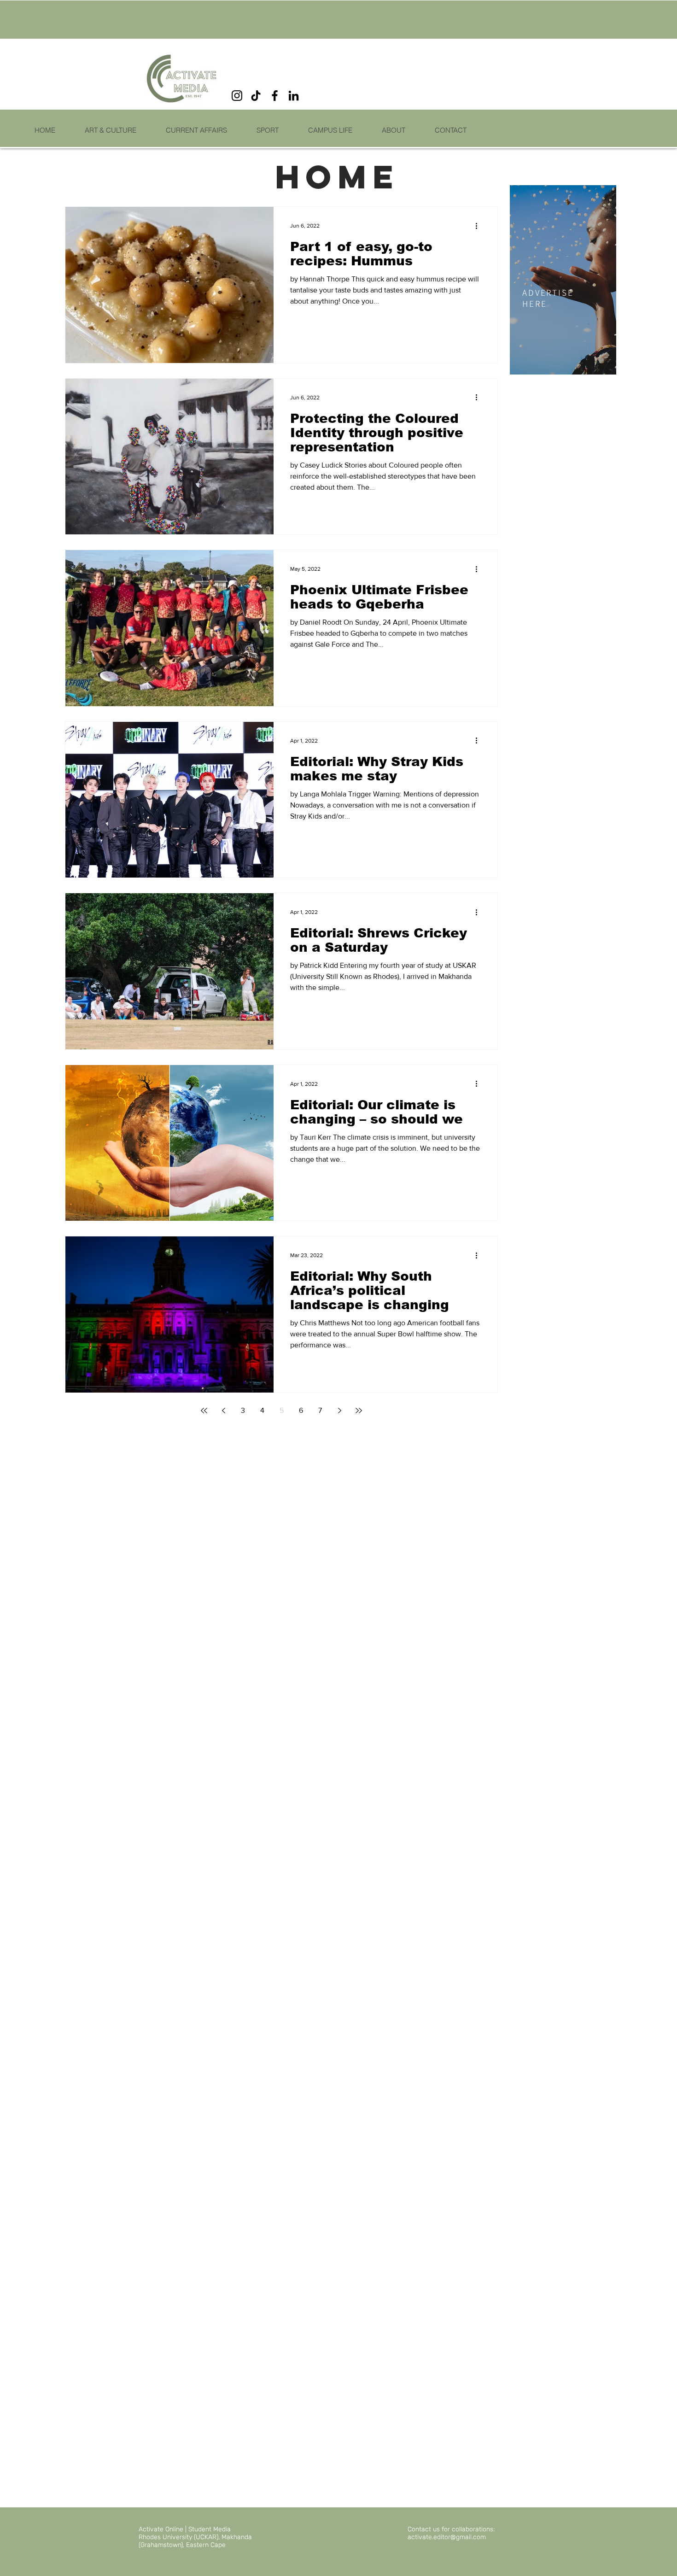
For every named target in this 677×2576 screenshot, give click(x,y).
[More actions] (479, 226)
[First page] (204, 1411)
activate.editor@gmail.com (447, 2537)
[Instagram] (237, 96)
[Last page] (359, 1411)
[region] (563, 280)
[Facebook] (275, 96)
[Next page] (339, 1411)
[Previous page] (223, 1411)
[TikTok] (256, 96)
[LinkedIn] (294, 96)
